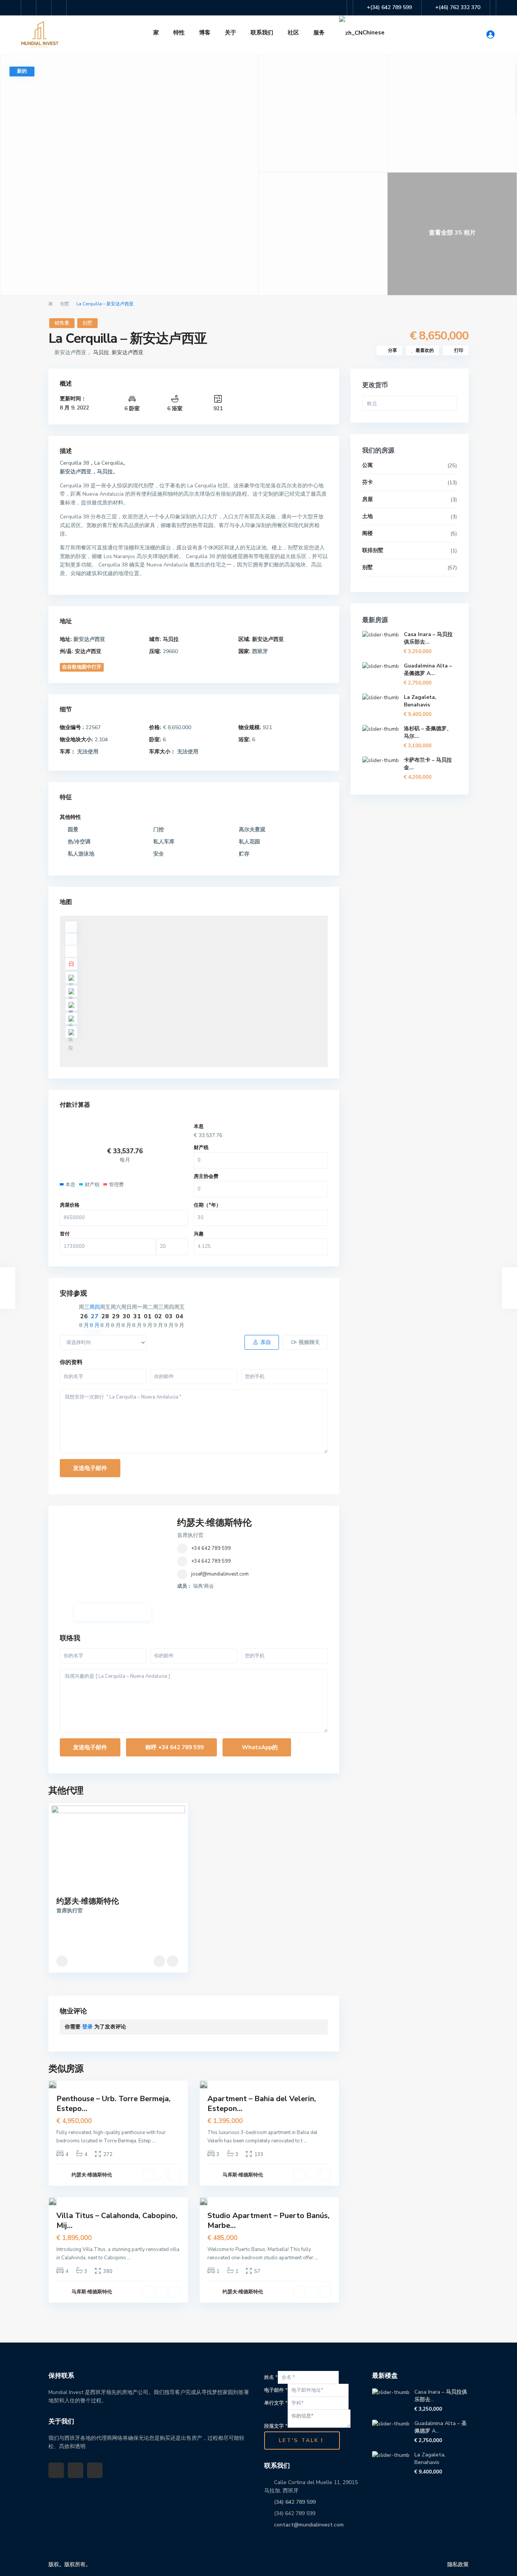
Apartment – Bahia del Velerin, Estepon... (262, 2104)
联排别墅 (373, 550)
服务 (319, 33)
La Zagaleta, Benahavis (420, 701)
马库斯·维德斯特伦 (243, 2175)
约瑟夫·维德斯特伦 (214, 1523)
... (154, 2141)
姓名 (271, 2377)
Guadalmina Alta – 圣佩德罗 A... (428, 670)
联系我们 (262, 33)
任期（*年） (207, 1205)
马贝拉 (101, 352)
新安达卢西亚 (128, 352)
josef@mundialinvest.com (220, 1574)
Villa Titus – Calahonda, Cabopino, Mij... (117, 2221)
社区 (293, 33)
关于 (230, 33)
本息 (199, 1126)
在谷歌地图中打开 (82, 667)
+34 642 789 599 (211, 1548)
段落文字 (276, 2426)
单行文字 (276, 2403)
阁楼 (368, 533)
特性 (179, 33)
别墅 (65, 304)
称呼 (174, 1747)
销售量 (62, 323)
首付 (65, 1234)
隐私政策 (458, 2564)
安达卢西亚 (88, 651)
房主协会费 (206, 1176)
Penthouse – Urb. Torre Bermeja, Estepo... (114, 2104)
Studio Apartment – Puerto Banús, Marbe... (269, 2221)
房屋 (368, 499)
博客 (205, 33)
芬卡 (368, 482)
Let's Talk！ (302, 2440)
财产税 (201, 1148)
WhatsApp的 (259, 1747)
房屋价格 (70, 1205)
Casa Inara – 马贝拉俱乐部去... (428, 638)
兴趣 (199, 1234)
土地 (368, 516)
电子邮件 (276, 2390)
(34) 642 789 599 (295, 2502)
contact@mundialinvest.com (309, 2525)
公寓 (368, 465)
